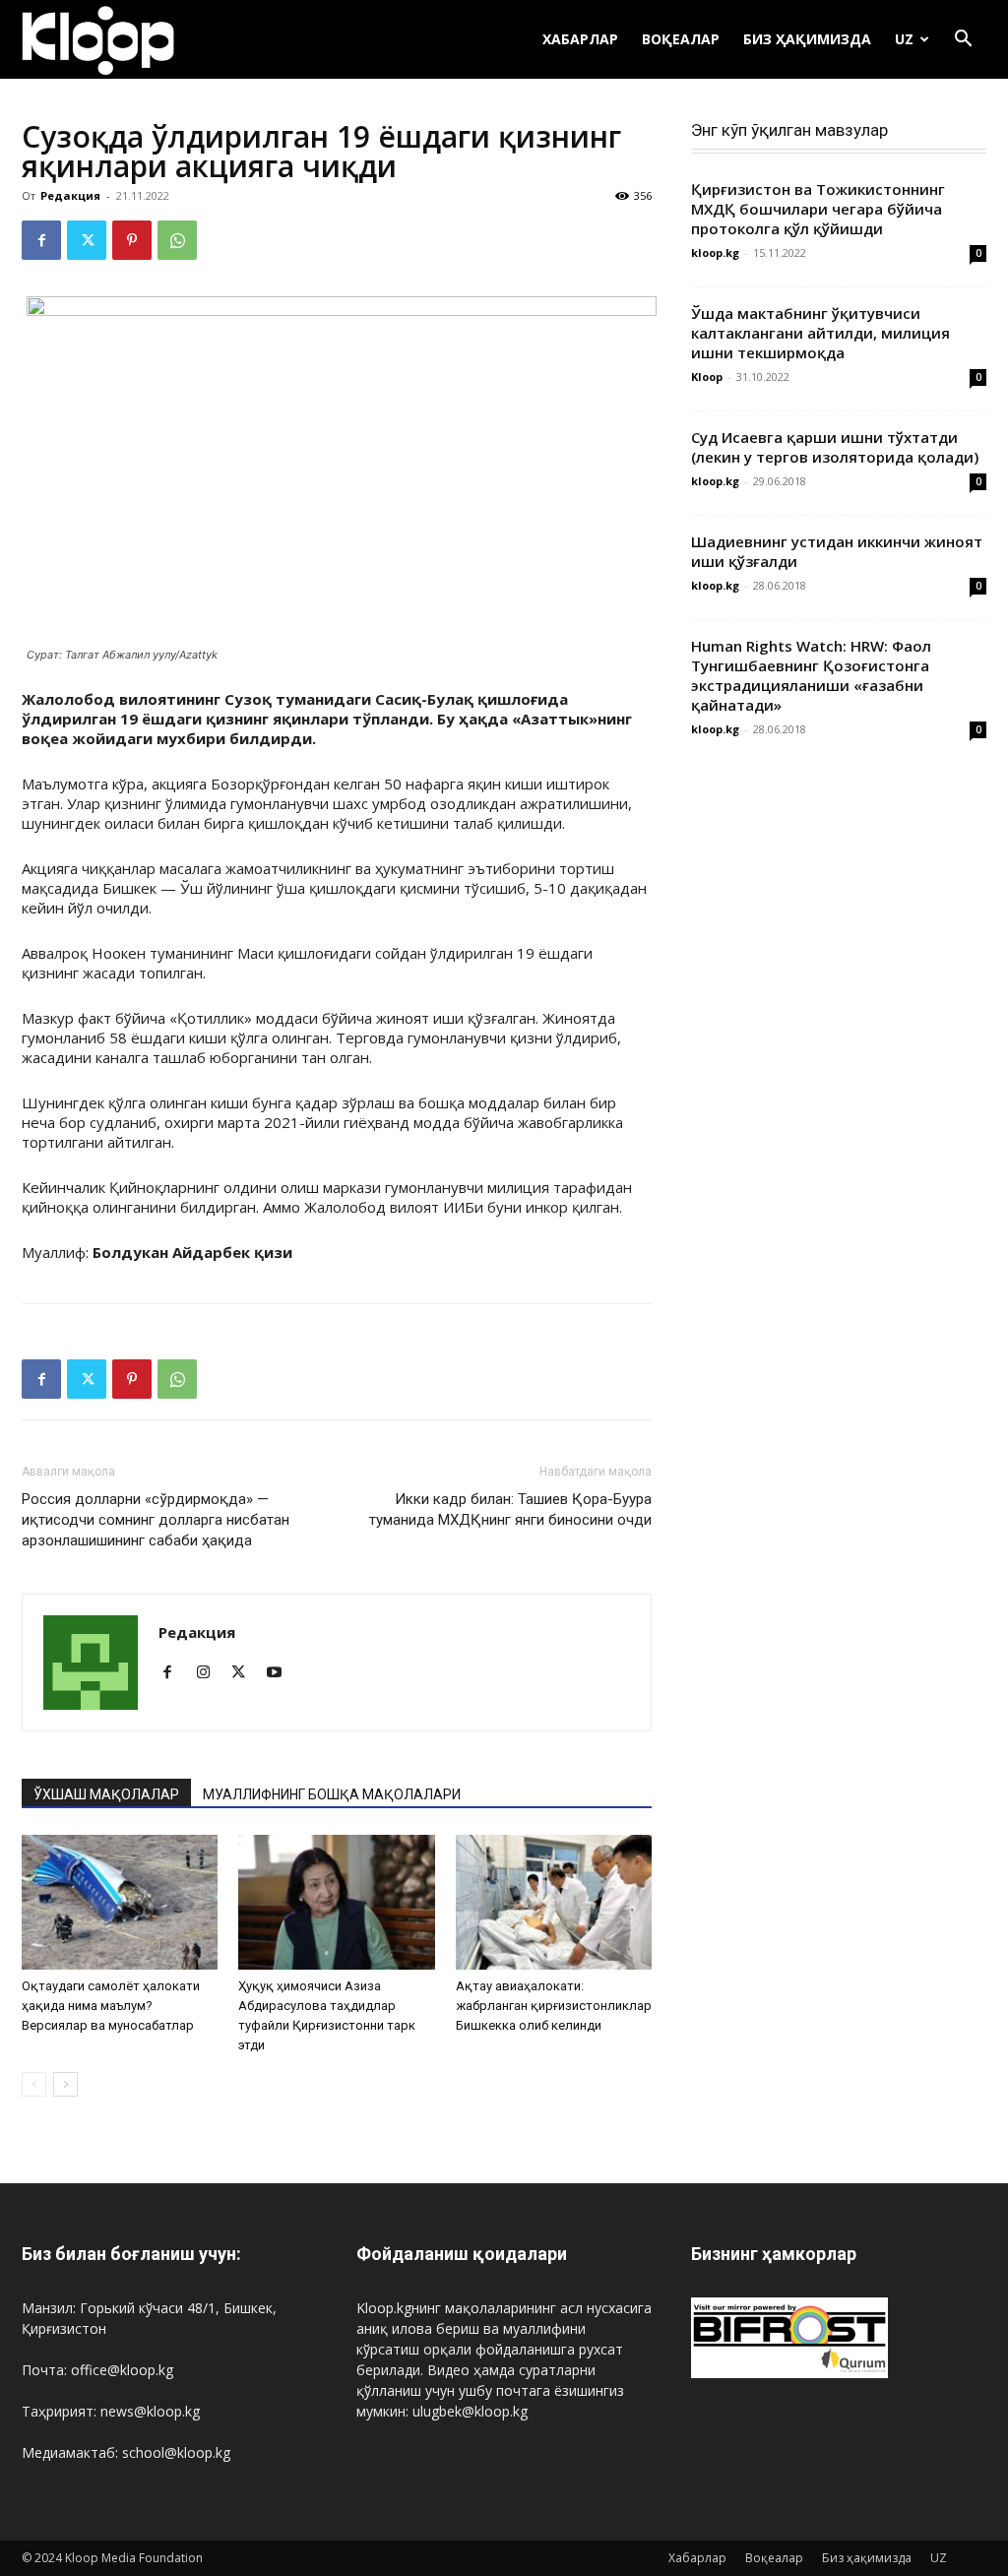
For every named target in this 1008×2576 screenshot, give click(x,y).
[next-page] (65, 2084)
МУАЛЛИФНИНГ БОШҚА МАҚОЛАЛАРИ (332, 1794)
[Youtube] (281, 1673)
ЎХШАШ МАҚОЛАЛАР (106, 1794)
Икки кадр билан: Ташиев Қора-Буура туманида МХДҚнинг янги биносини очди (510, 1509)
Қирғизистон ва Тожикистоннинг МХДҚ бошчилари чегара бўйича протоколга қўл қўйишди (818, 209)
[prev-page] (34, 2084)
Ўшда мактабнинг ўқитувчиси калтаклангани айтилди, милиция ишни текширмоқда (820, 333)
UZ (904, 39)
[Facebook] (41, 240)
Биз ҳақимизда (807, 39)
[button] (963, 41)
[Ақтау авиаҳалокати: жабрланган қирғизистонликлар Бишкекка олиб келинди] (554, 1902)
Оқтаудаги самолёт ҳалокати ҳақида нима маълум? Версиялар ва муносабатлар (111, 2006)
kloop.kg (715, 252)
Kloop (707, 377)
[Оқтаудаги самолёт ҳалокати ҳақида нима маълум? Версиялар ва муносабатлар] (120, 1902)
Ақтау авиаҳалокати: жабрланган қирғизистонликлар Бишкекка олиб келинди (554, 2006)
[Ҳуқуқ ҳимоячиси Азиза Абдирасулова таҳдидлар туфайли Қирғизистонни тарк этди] (336, 1902)
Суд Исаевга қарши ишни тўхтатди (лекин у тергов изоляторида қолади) (835, 447)
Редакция (70, 195)
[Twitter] (87, 240)
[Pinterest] (132, 240)
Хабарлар (580, 39)
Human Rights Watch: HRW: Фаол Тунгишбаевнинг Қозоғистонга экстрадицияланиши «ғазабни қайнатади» (811, 675)
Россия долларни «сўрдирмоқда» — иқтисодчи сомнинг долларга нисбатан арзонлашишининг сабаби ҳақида (156, 1520)
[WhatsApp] (177, 240)
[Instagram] (210, 1673)
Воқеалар (681, 39)
